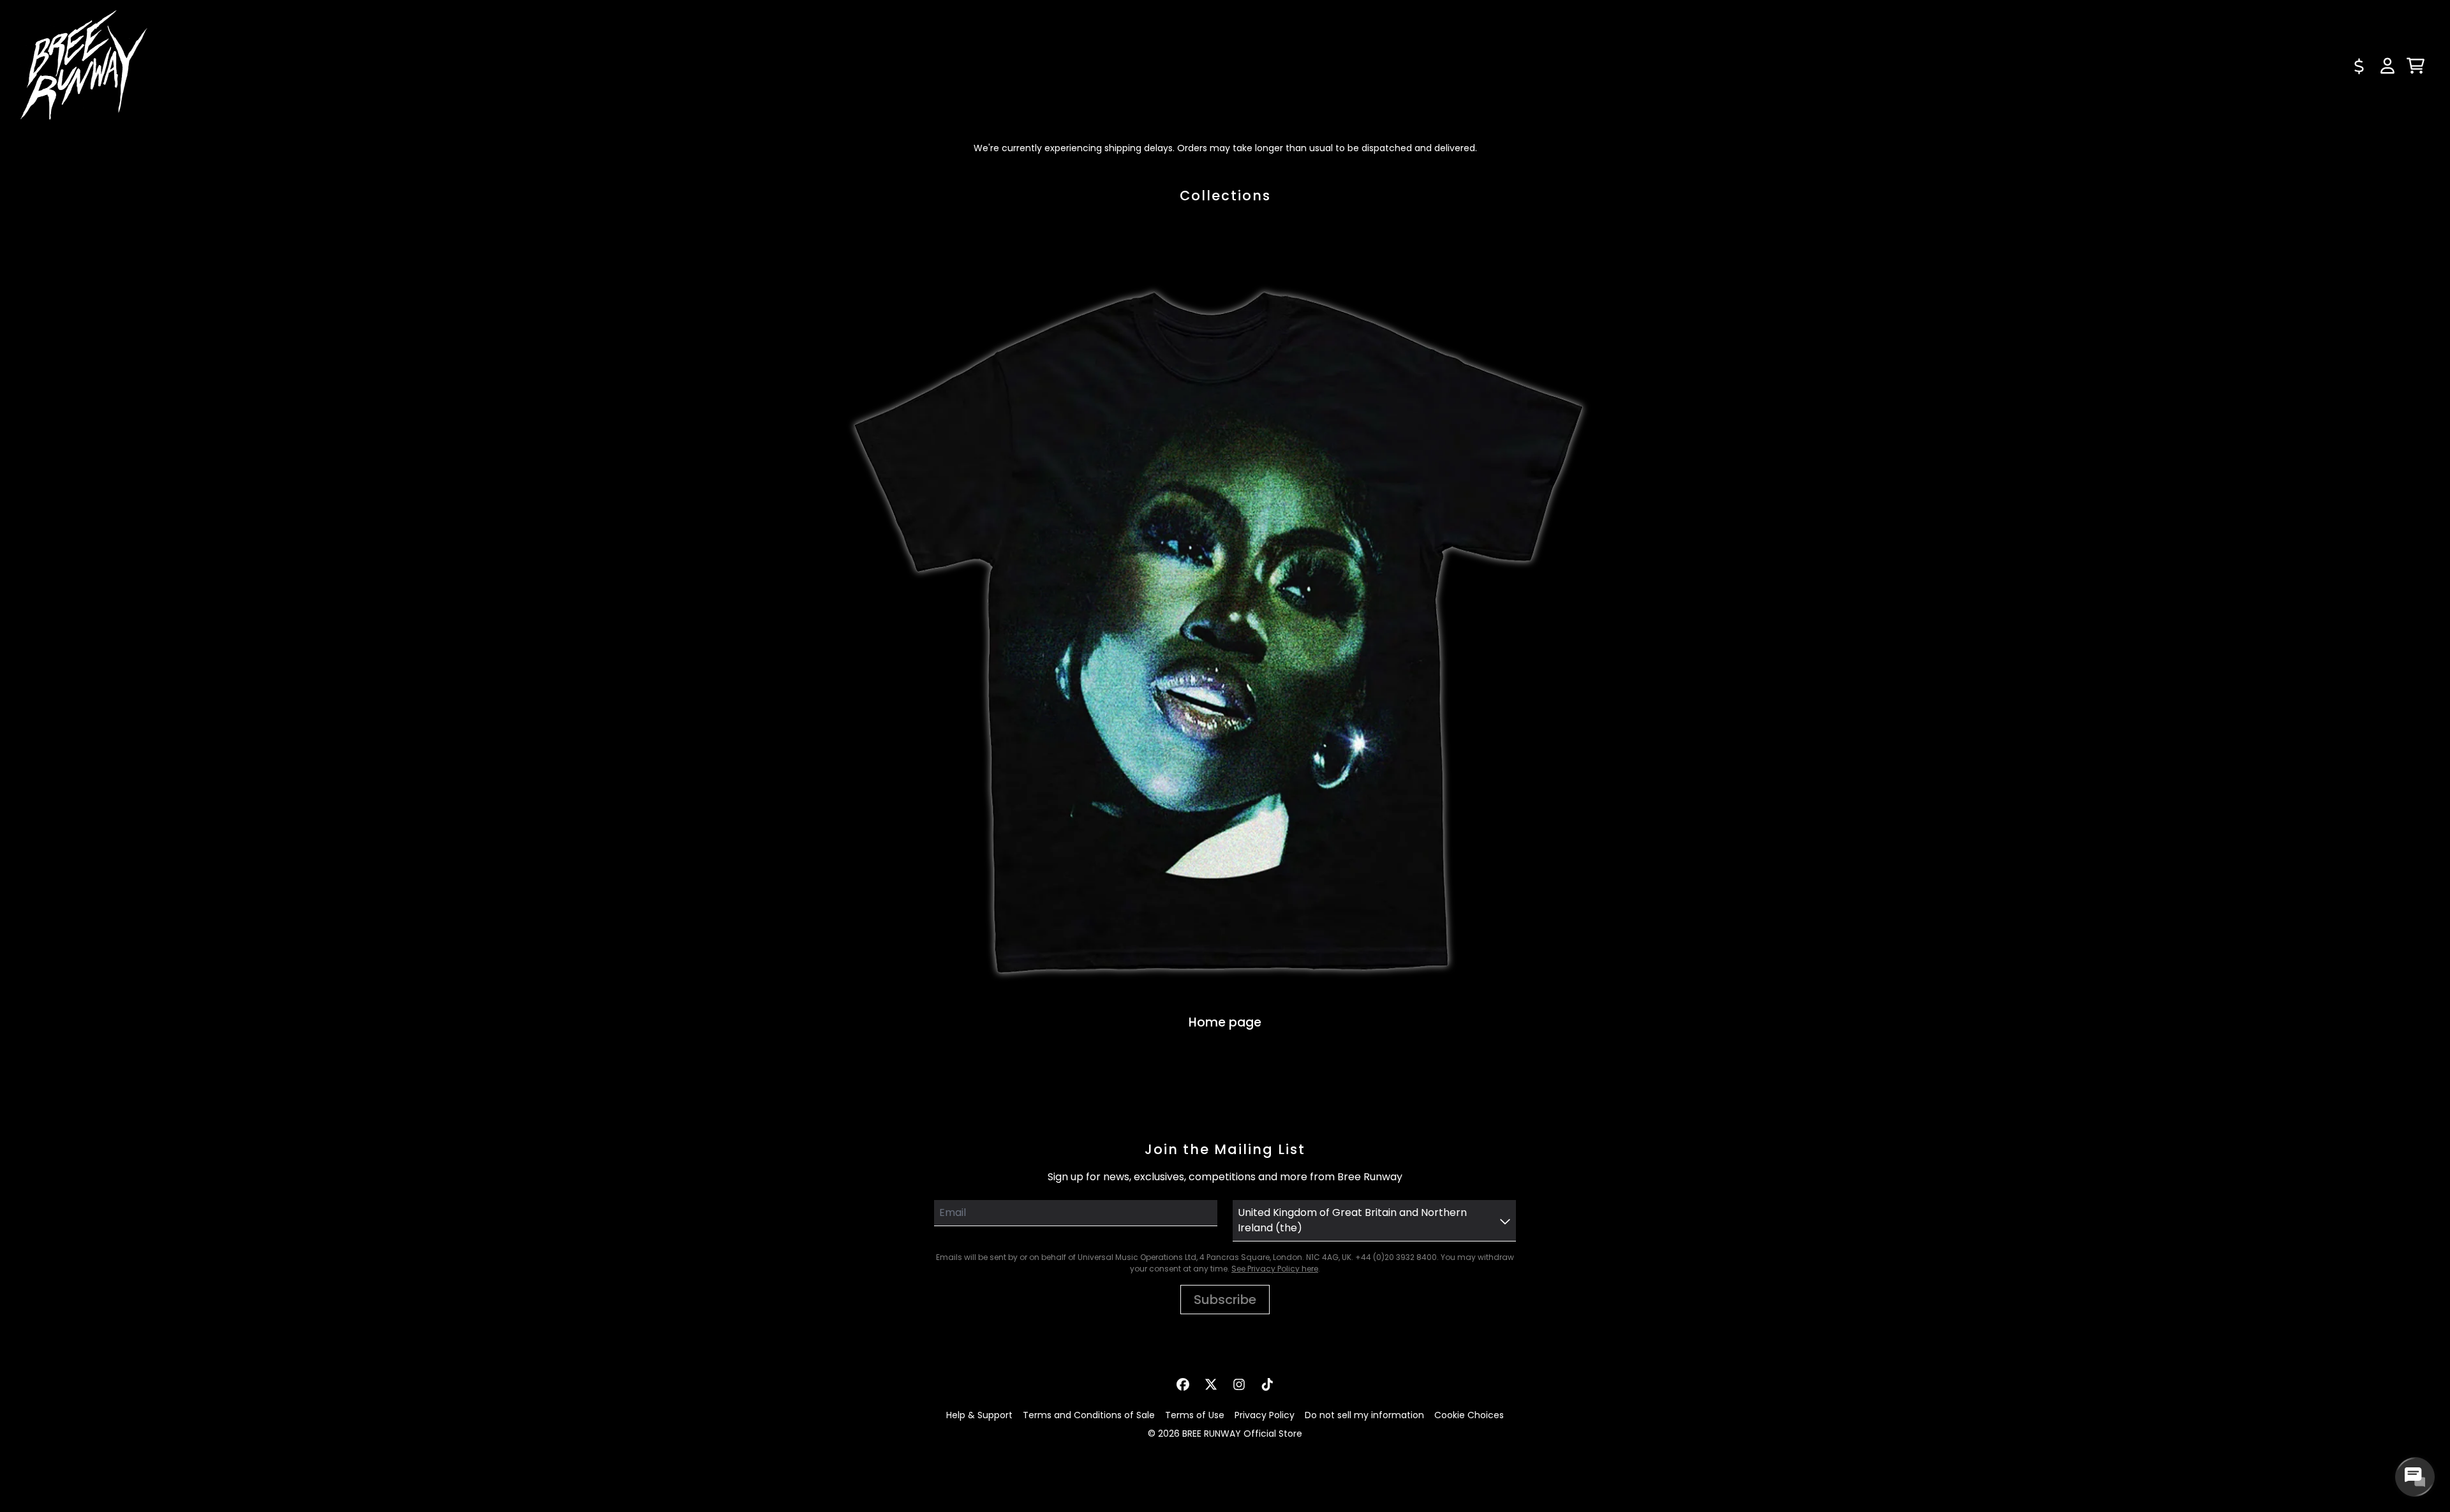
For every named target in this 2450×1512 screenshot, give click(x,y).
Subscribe (1225, 1300)
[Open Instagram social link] (1239, 1384)
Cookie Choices (1469, 1415)
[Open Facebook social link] (1183, 1384)
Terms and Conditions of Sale (1089, 1415)
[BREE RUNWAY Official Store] (84, 66)
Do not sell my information (1364, 1415)
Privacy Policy (1265, 1415)
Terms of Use (1195, 1415)
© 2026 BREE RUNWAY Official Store (1225, 1434)
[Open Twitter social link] (1211, 1384)
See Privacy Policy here (1275, 1269)
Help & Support (979, 1415)
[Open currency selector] (2359, 66)
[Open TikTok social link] (1267, 1384)
